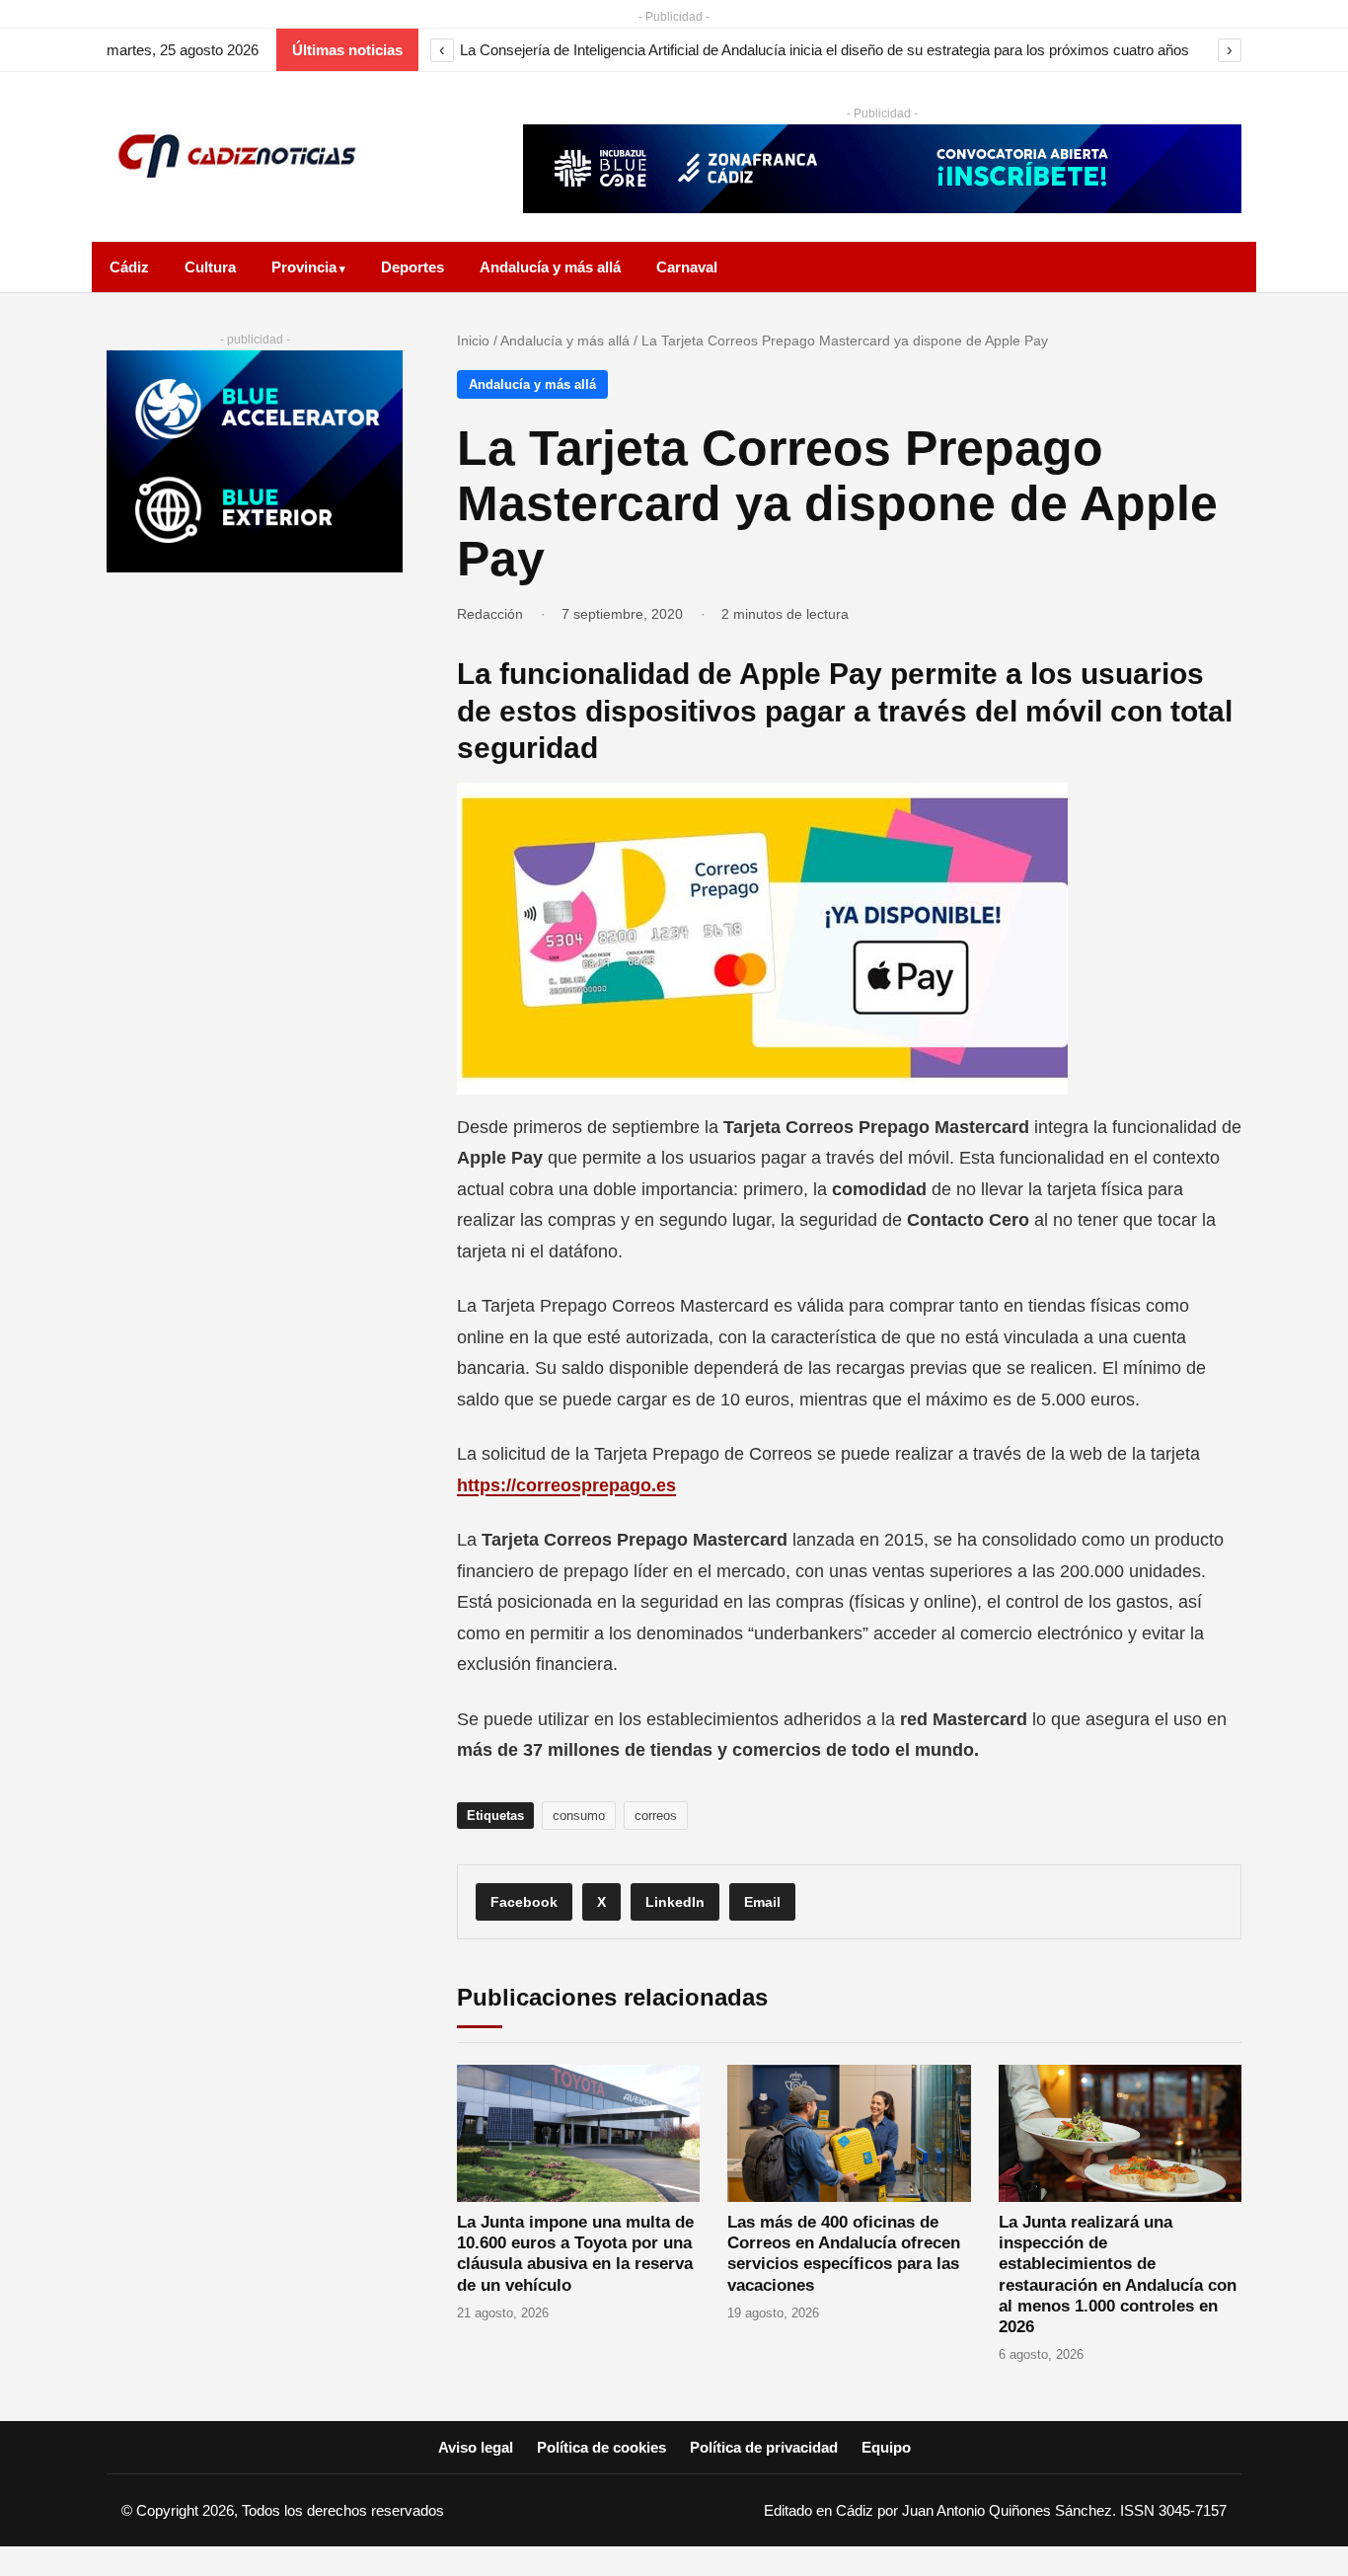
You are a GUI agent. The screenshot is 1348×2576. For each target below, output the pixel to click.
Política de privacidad (764, 2447)
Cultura (210, 267)
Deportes (412, 267)
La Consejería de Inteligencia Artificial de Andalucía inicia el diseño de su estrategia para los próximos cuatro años (824, 50)
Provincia (304, 267)
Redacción (490, 614)
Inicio (473, 341)
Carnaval (687, 267)
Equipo (886, 2447)
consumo (579, 1816)
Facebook (524, 1902)
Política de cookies (601, 2447)
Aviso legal (476, 2447)
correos (656, 1816)
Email (762, 1902)
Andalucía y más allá (550, 267)
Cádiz (129, 267)
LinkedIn (675, 1902)
